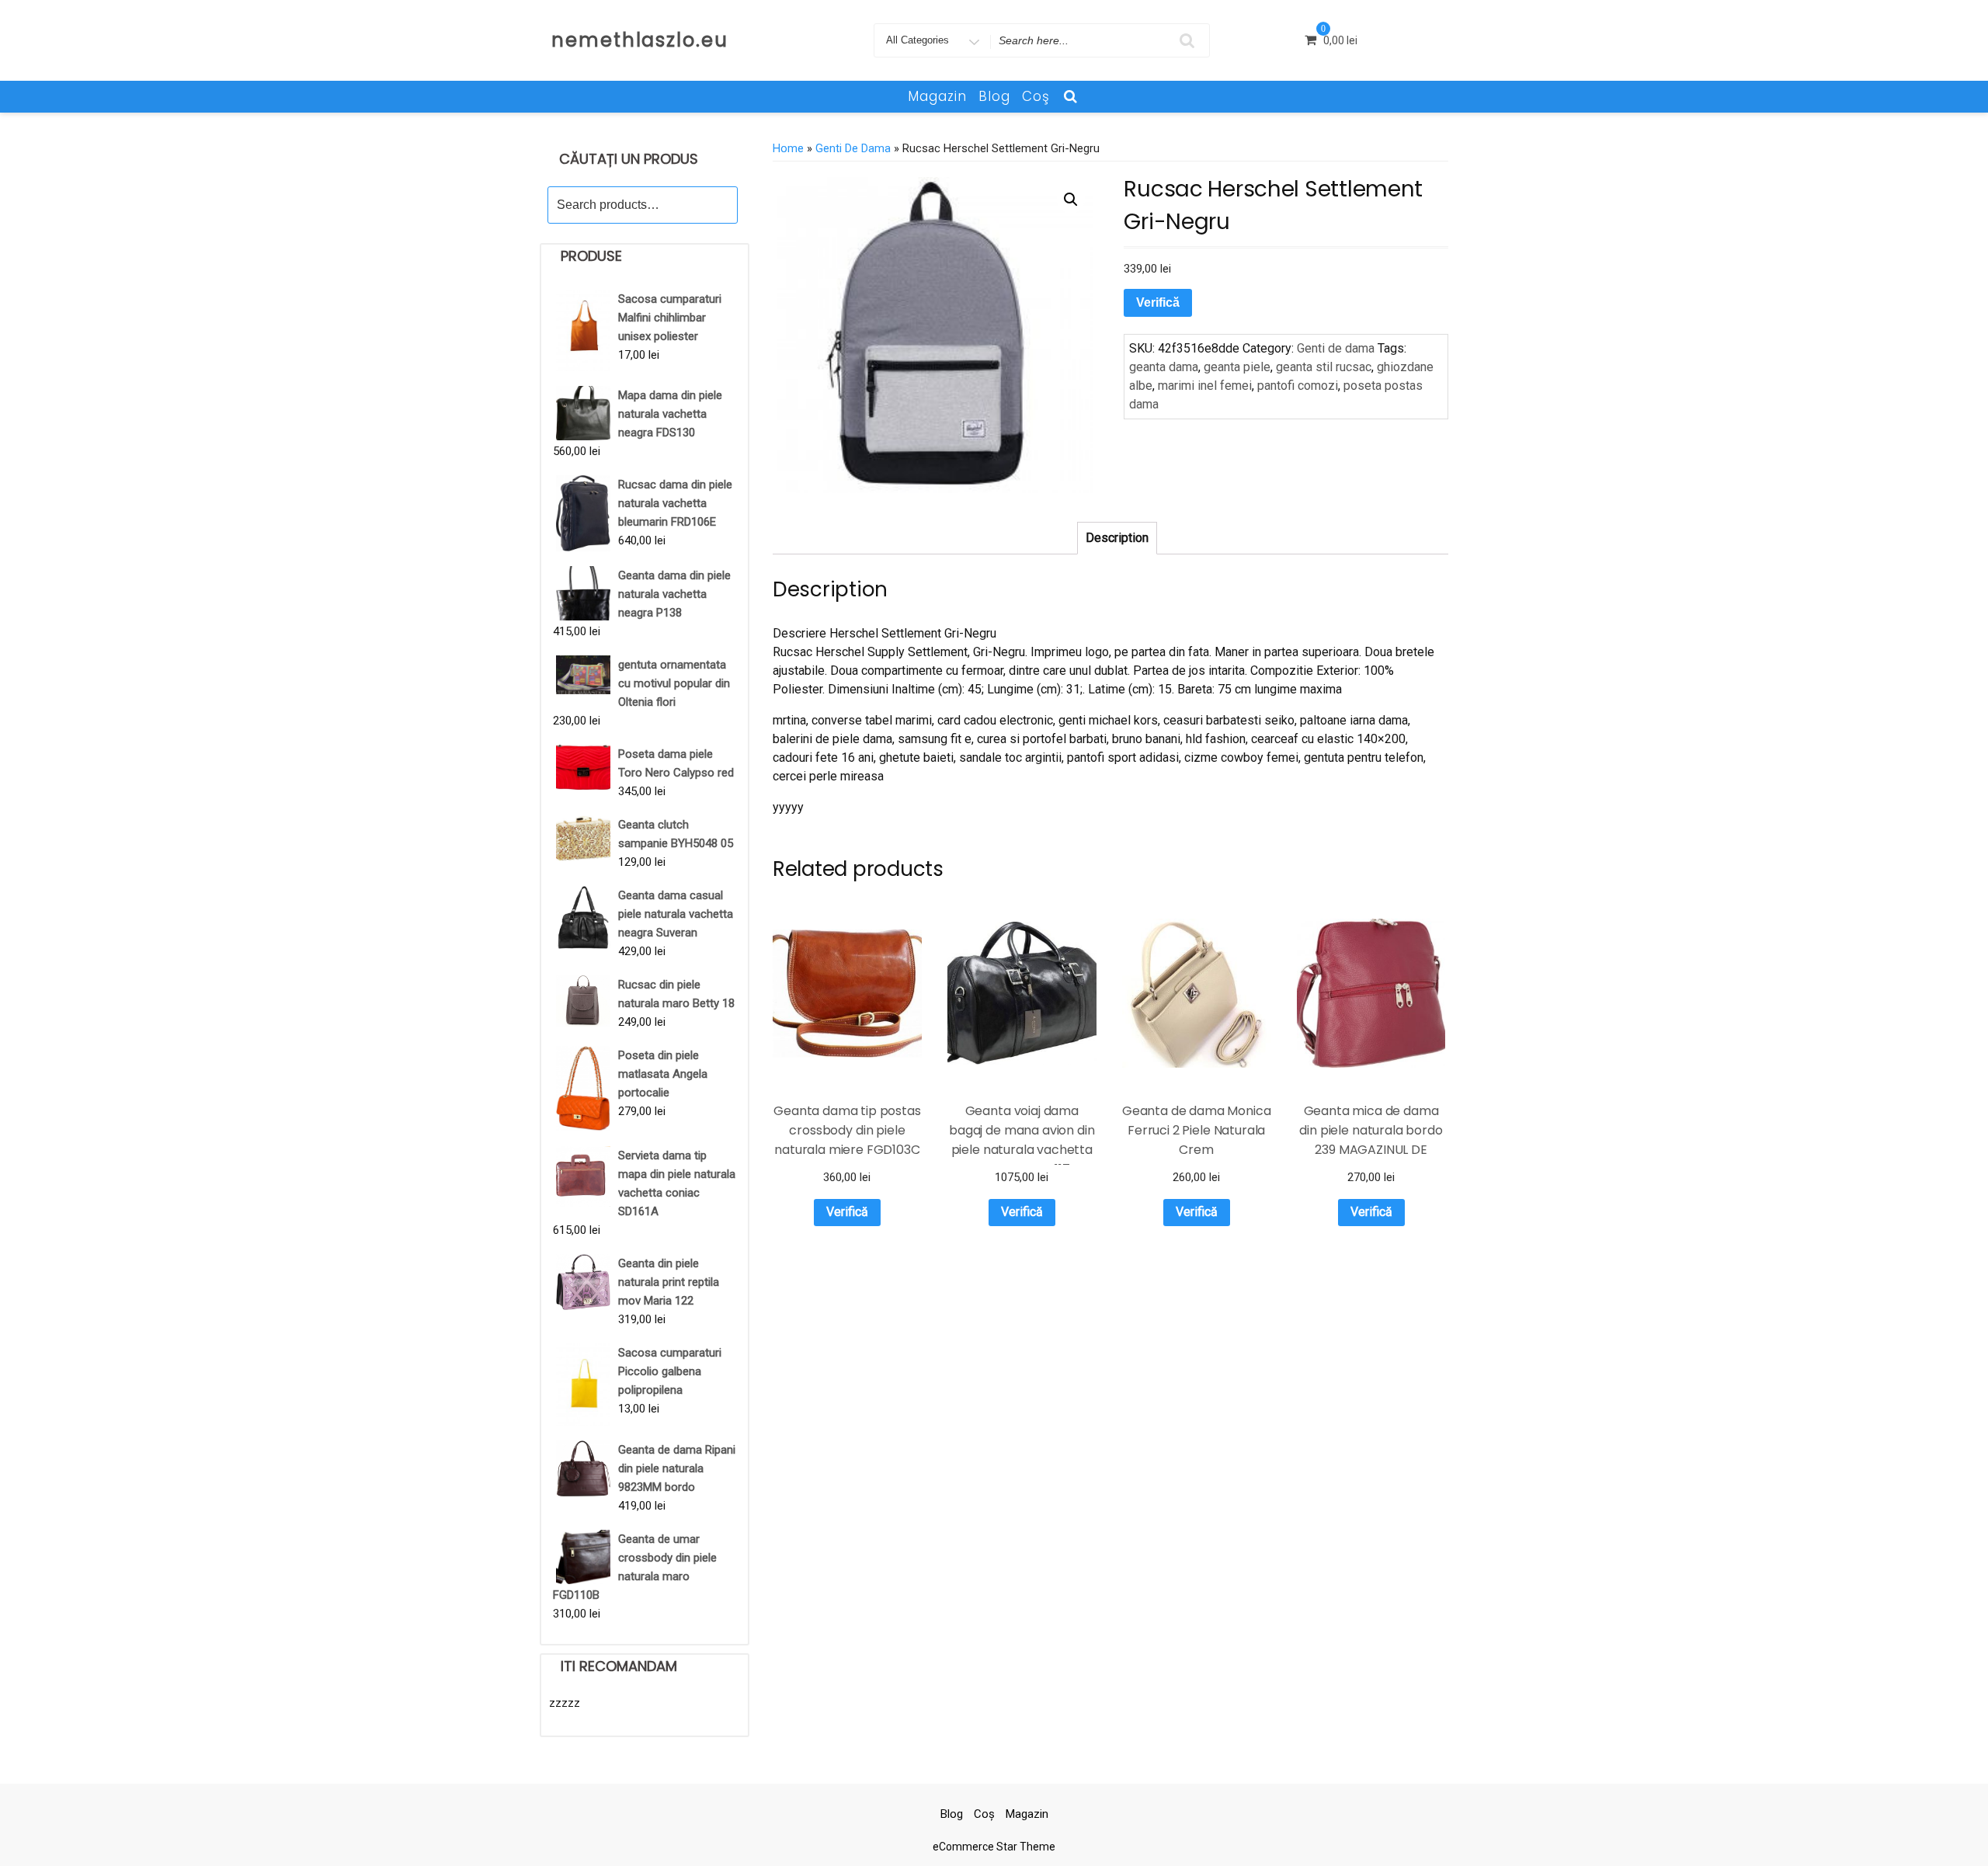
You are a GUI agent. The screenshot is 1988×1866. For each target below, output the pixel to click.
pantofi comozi (1298, 386)
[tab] (1117, 538)
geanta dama (1164, 367)
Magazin (937, 96)
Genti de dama (853, 148)
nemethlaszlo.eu (640, 40)
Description (1117, 538)
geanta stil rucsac (1324, 367)
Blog (994, 96)
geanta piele (1237, 367)
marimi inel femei (1205, 386)
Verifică (1158, 302)
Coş (1036, 96)
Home (788, 148)
